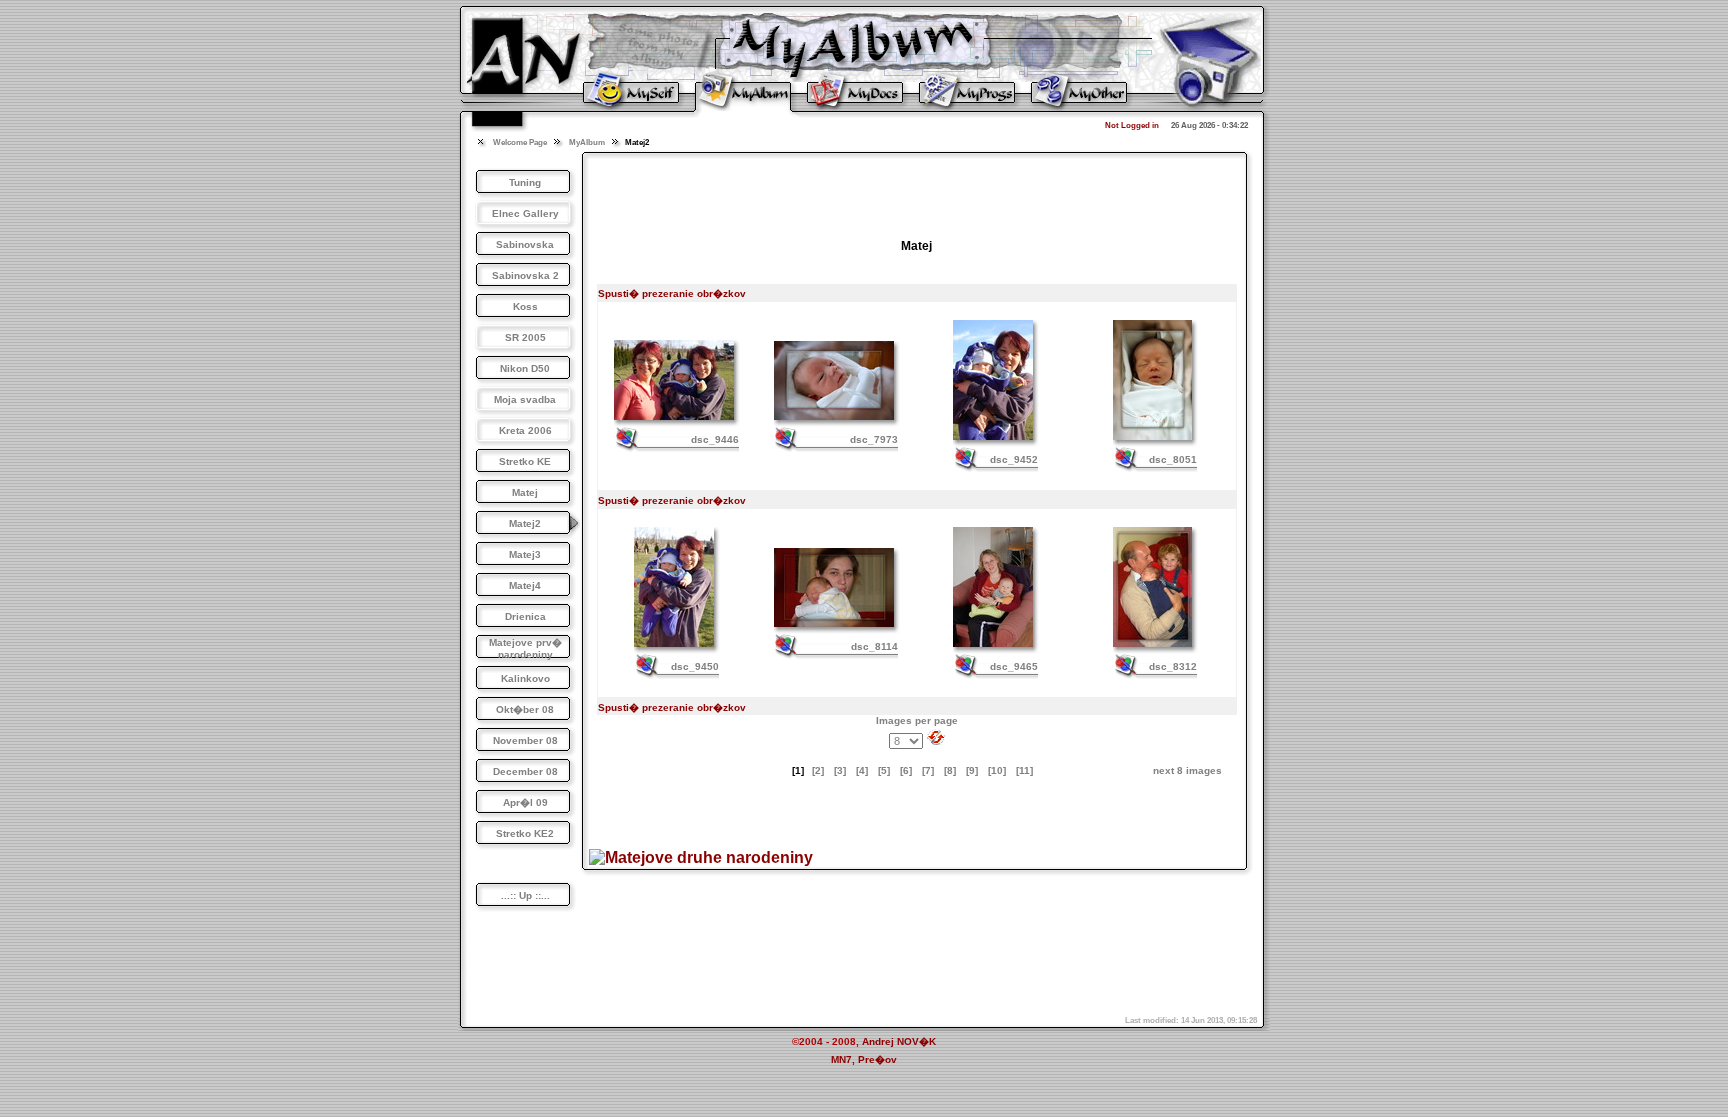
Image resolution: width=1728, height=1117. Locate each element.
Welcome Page (520, 142)
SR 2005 (525, 337)
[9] (972, 770)
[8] (950, 770)
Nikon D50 (525, 368)
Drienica (525, 616)
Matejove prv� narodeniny (525, 648)
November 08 (525, 740)
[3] (840, 770)
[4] (862, 770)
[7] (928, 770)
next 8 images (1187, 770)
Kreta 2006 (525, 430)
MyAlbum (587, 142)
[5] (884, 770)
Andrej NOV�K (899, 1041)
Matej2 (525, 523)
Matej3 (525, 554)
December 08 (525, 771)
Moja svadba (525, 399)
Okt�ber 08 (525, 709)
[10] (997, 770)
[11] (1024, 770)
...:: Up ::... (525, 895)
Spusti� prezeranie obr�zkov (672, 293)
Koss (525, 306)
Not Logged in (1132, 125)
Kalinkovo (525, 678)
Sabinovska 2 (525, 275)
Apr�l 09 (525, 802)
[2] (818, 770)
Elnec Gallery (525, 213)
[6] (906, 770)
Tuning (525, 182)
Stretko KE (525, 461)
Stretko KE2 (525, 833)
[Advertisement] (917, 190)
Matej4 (525, 585)
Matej (525, 492)
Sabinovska (525, 244)
